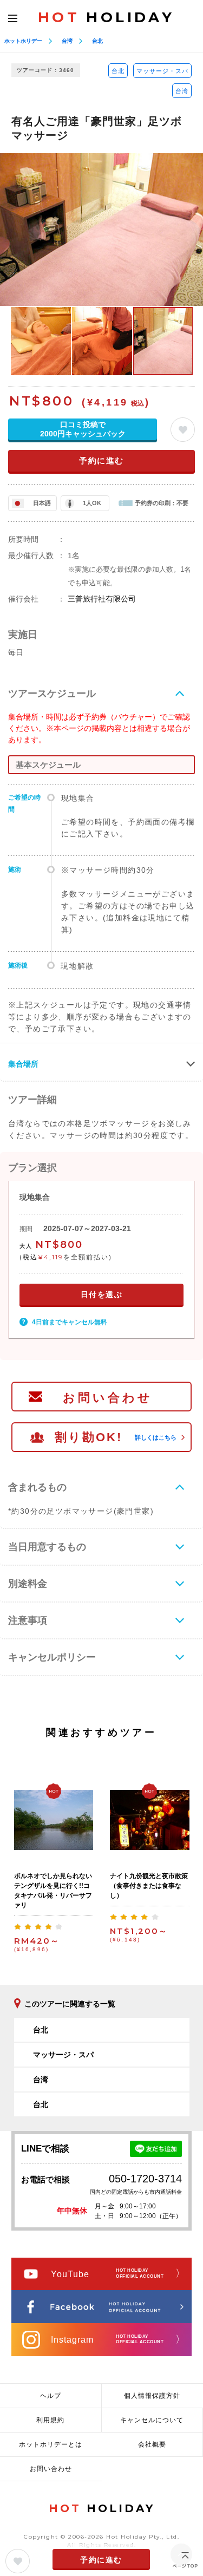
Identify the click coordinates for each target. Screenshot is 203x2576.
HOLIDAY (106, 17)
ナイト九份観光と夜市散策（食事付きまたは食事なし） (149, 1886)
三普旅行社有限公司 (102, 599)
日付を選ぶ (102, 1294)
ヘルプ (51, 2396)
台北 (97, 41)
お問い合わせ (108, 1398)
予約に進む (101, 460)
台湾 (67, 41)
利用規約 (50, 2420)
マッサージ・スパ (162, 71)
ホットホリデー (23, 41)
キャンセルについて (152, 2420)
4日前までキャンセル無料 (70, 1322)
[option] (101, 229)
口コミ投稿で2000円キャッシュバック (83, 429)
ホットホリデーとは (51, 2444)
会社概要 (152, 2444)
